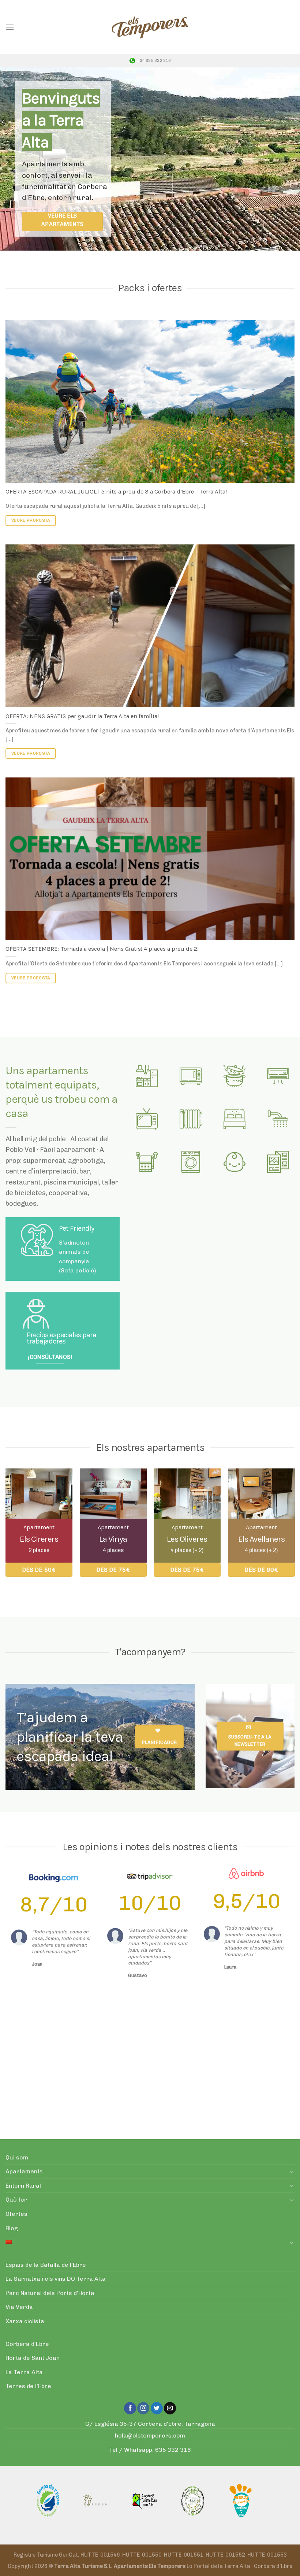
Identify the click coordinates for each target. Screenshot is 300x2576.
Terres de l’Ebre (28, 2386)
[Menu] (10, 27)
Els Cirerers (39, 1539)
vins (33, 2127)
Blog (12, 2228)
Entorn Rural (23, 2186)
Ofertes (16, 2214)
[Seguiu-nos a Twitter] (157, 2408)
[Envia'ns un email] (170, 2408)
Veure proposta (31, 520)
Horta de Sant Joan (33, 2358)
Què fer (16, 2200)
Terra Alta (157, 2055)
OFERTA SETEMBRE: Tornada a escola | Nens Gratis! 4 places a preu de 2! (102, 949)
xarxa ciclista (129, 2117)
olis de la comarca (69, 2127)
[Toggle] (292, 2172)
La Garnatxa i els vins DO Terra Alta (56, 2279)
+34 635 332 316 (154, 61)
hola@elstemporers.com (150, 2435)
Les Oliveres (187, 1539)
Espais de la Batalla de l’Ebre (46, 2265)
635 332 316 (173, 2450)
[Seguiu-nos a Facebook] (130, 2408)
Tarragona (167, 2072)
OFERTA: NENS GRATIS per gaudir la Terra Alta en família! (82, 716)
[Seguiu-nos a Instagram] (143, 2408)
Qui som (17, 2157)
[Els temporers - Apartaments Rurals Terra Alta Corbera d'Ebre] (150, 27)
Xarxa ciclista (25, 2321)
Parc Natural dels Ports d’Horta (50, 2293)
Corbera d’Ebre (27, 2344)
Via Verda (87, 2117)
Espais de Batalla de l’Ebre (198, 2117)
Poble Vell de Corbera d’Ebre (186, 2037)
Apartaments (24, 2171)
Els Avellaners (261, 1539)
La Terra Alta (24, 2372)
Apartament (39, 1527)
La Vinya (113, 1539)
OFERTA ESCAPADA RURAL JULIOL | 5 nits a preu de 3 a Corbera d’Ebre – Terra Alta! (116, 491)
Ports (281, 2117)
